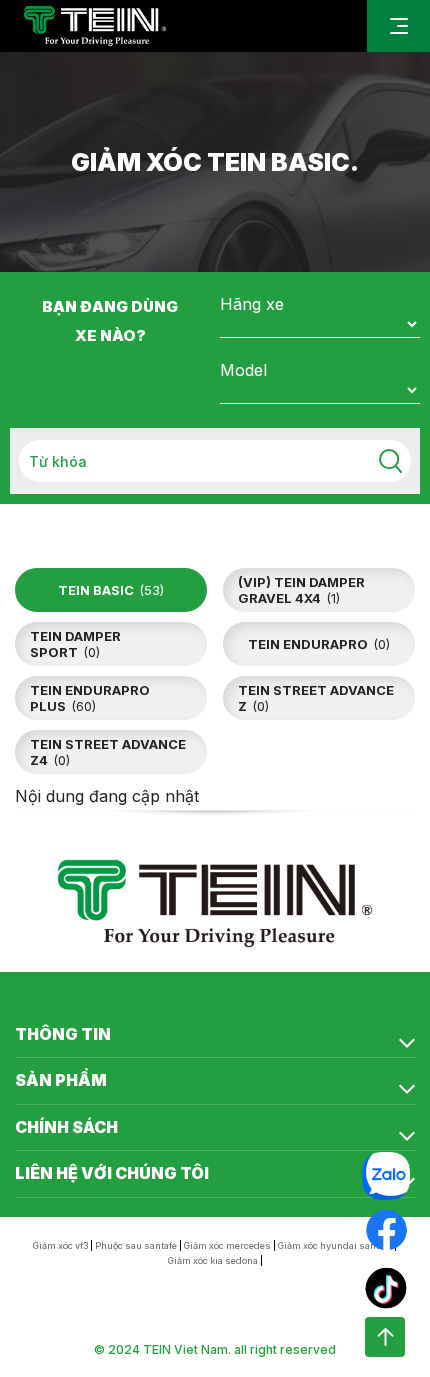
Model (243, 370)
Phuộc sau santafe (136, 1245)
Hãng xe (252, 304)
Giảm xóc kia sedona (213, 1260)
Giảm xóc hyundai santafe (335, 1245)
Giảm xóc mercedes (227, 1245)
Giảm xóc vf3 (60, 1245)
